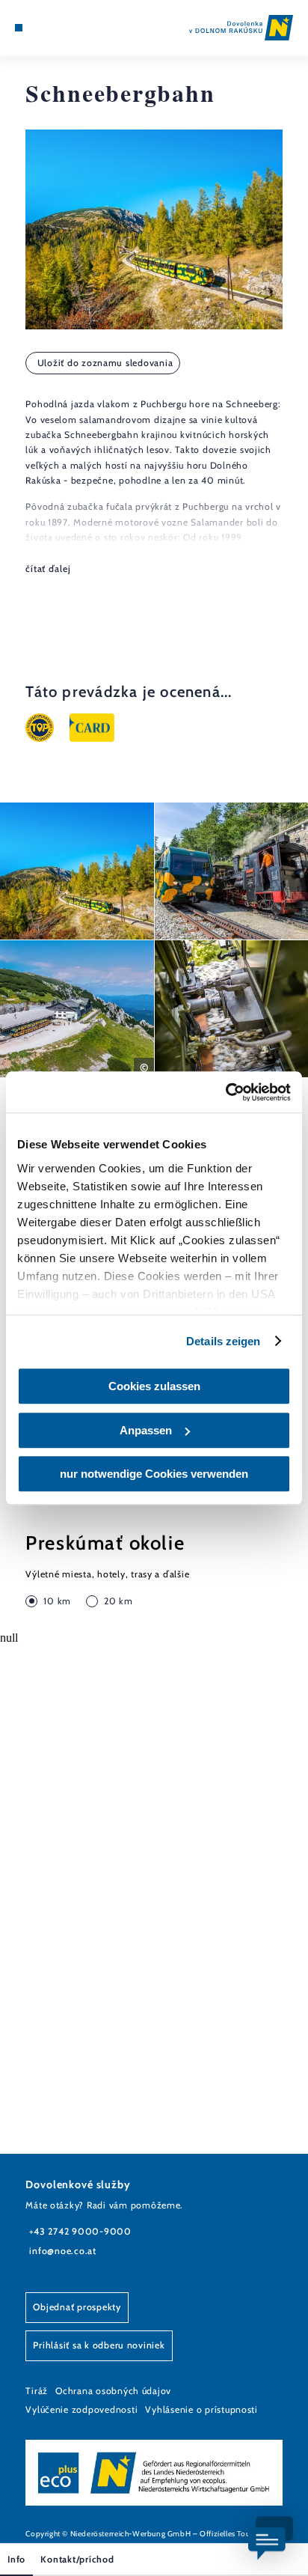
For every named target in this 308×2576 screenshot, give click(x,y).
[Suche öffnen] (65, 28)
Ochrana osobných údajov (113, 2391)
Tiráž (37, 2391)
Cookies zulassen (154, 1386)
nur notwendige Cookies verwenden (154, 1474)
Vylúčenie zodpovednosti (81, 2409)
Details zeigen (223, 1341)
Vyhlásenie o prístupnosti (201, 2409)
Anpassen (146, 1430)
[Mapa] (42, 28)
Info (16, 2559)
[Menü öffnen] (19, 28)
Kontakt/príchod (77, 2559)
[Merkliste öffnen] (53, 28)
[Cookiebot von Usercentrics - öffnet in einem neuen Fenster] (225, 1092)
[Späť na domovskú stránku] (241, 28)
